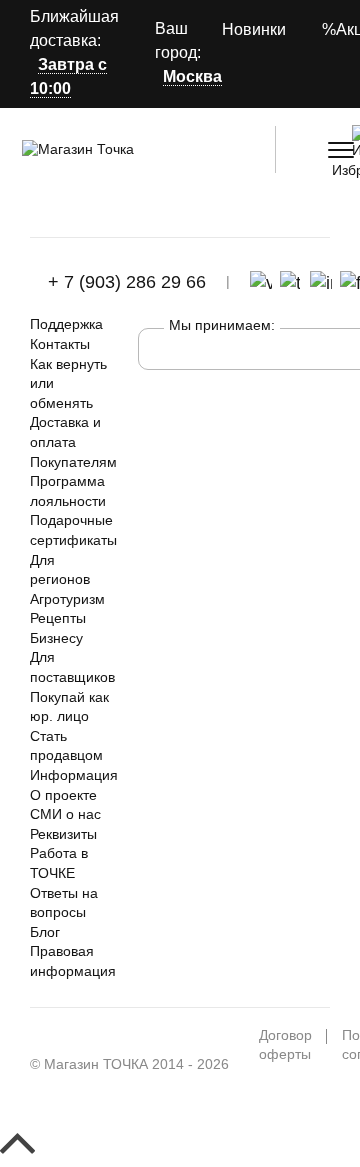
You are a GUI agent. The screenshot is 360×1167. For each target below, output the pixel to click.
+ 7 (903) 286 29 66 (124, 282)
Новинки (254, 29)
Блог (45, 932)
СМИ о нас (65, 814)
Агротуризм (67, 599)
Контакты (60, 344)
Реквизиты (63, 834)
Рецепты (58, 618)
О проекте (63, 795)
